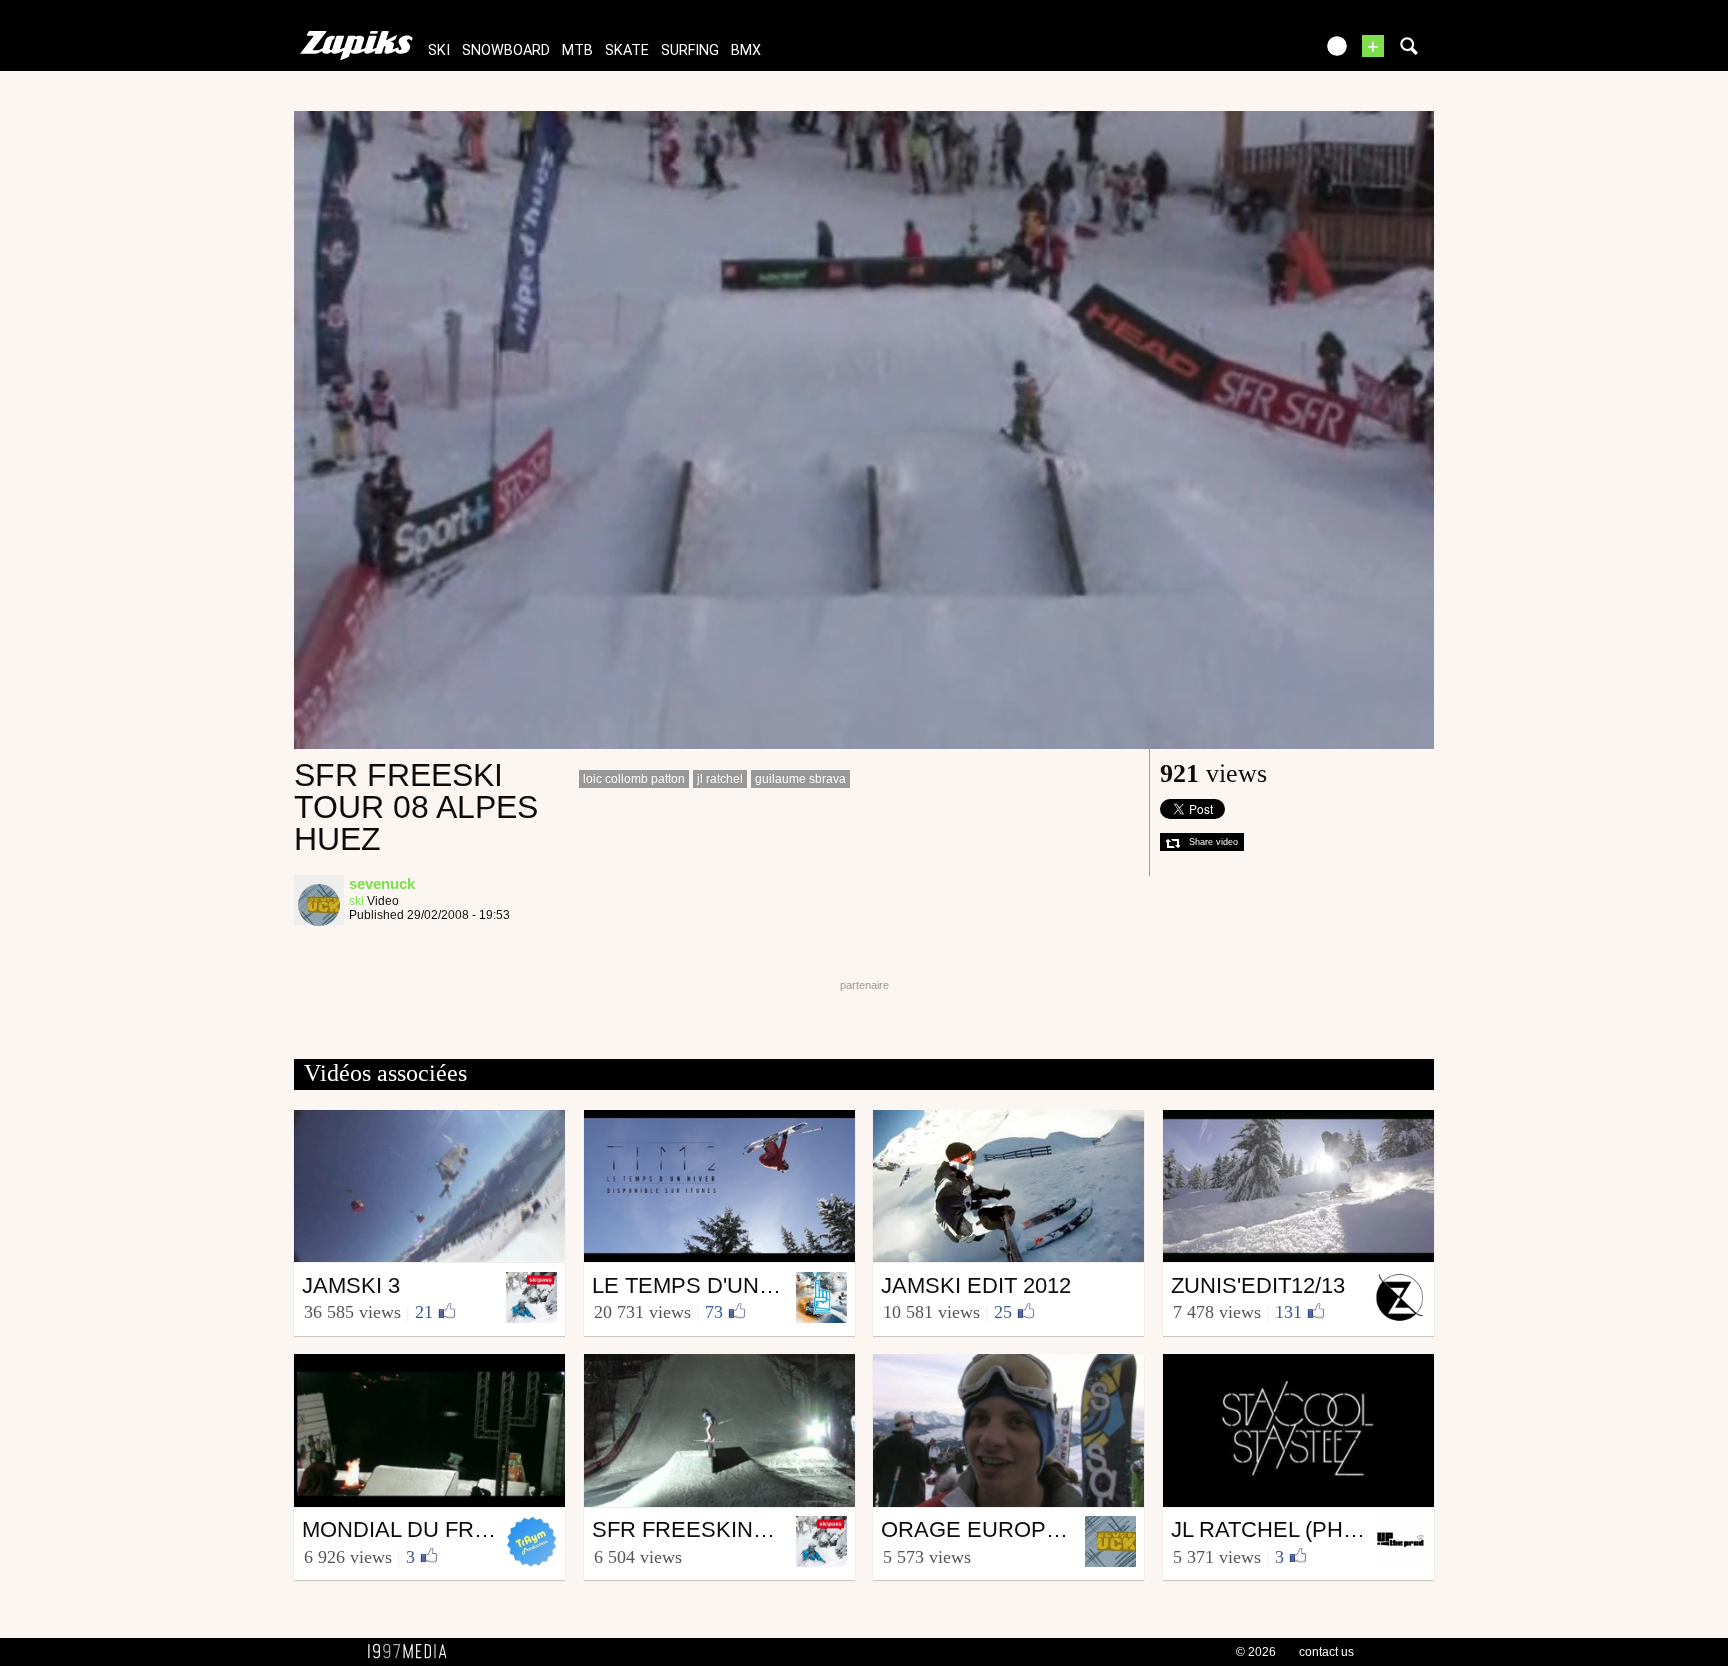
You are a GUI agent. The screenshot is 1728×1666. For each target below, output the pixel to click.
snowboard (506, 50)
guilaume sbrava (800, 779)
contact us (1326, 1652)
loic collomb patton (634, 779)
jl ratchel (720, 779)
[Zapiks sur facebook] (1256, 52)
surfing (690, 50)
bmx (746, 50)
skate (627, 50)
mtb (577, 50)
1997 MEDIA (413, 1652)
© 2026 (1256, 1652)
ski (439, 50)
